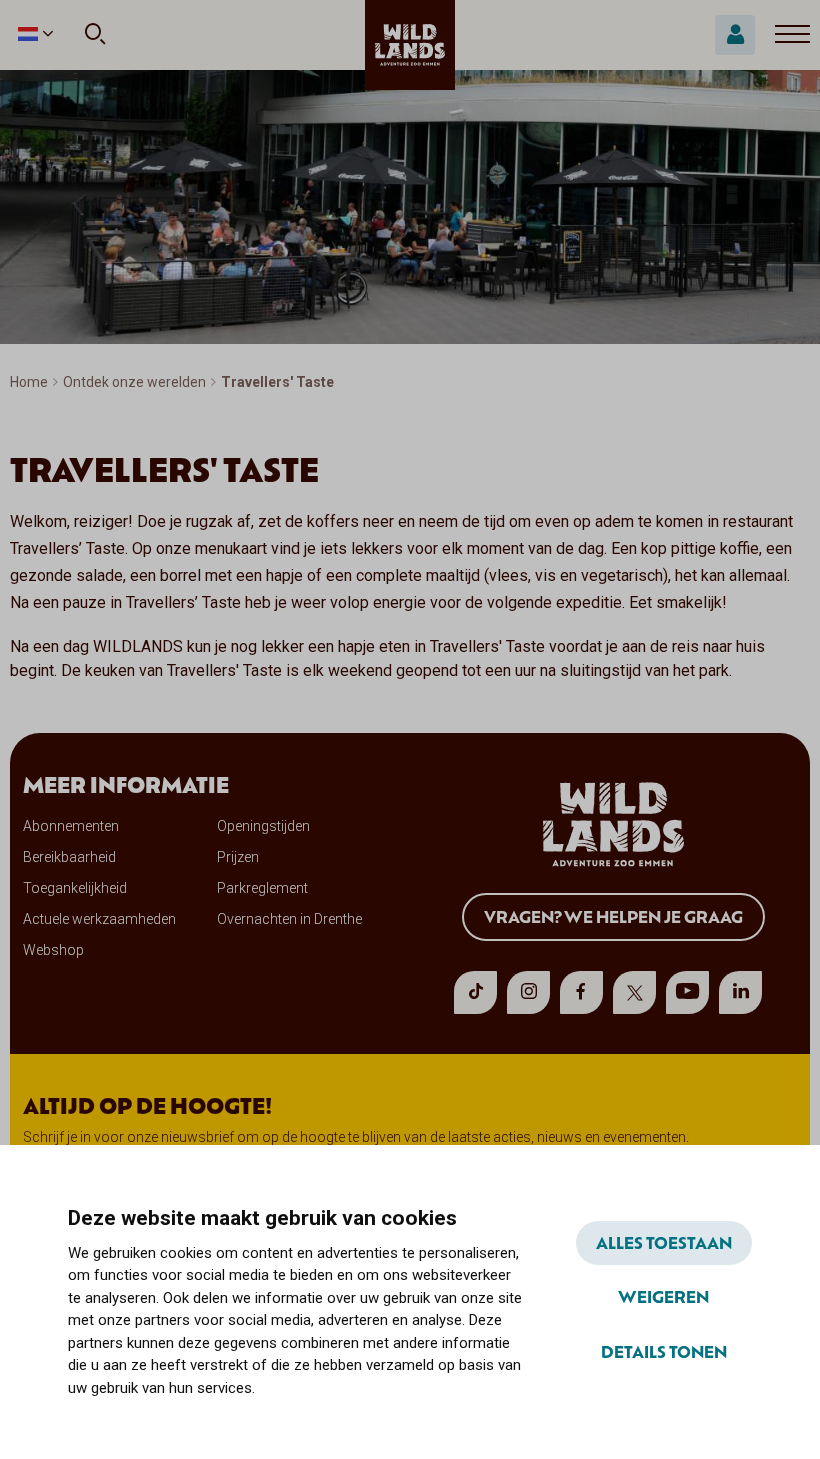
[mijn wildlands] (735, 35)
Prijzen (238, 857)
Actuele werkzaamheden (99, 919)
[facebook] (581, 992)
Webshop (53, 950)
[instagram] (528, 992)
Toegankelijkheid (75, 888)
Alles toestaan (664, 1242)
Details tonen (664, 1351)
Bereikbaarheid (69, 857)
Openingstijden (263, 826)
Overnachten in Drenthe (289, 919)
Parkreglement (262, 888)
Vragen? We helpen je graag (613, 916)
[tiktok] (475, 992)
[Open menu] (792, 35)
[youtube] (687, 992)
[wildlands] (410, 45)
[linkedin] (740, 992)
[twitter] (634, 992)
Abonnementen (71, 826)
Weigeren (663, 1296)
